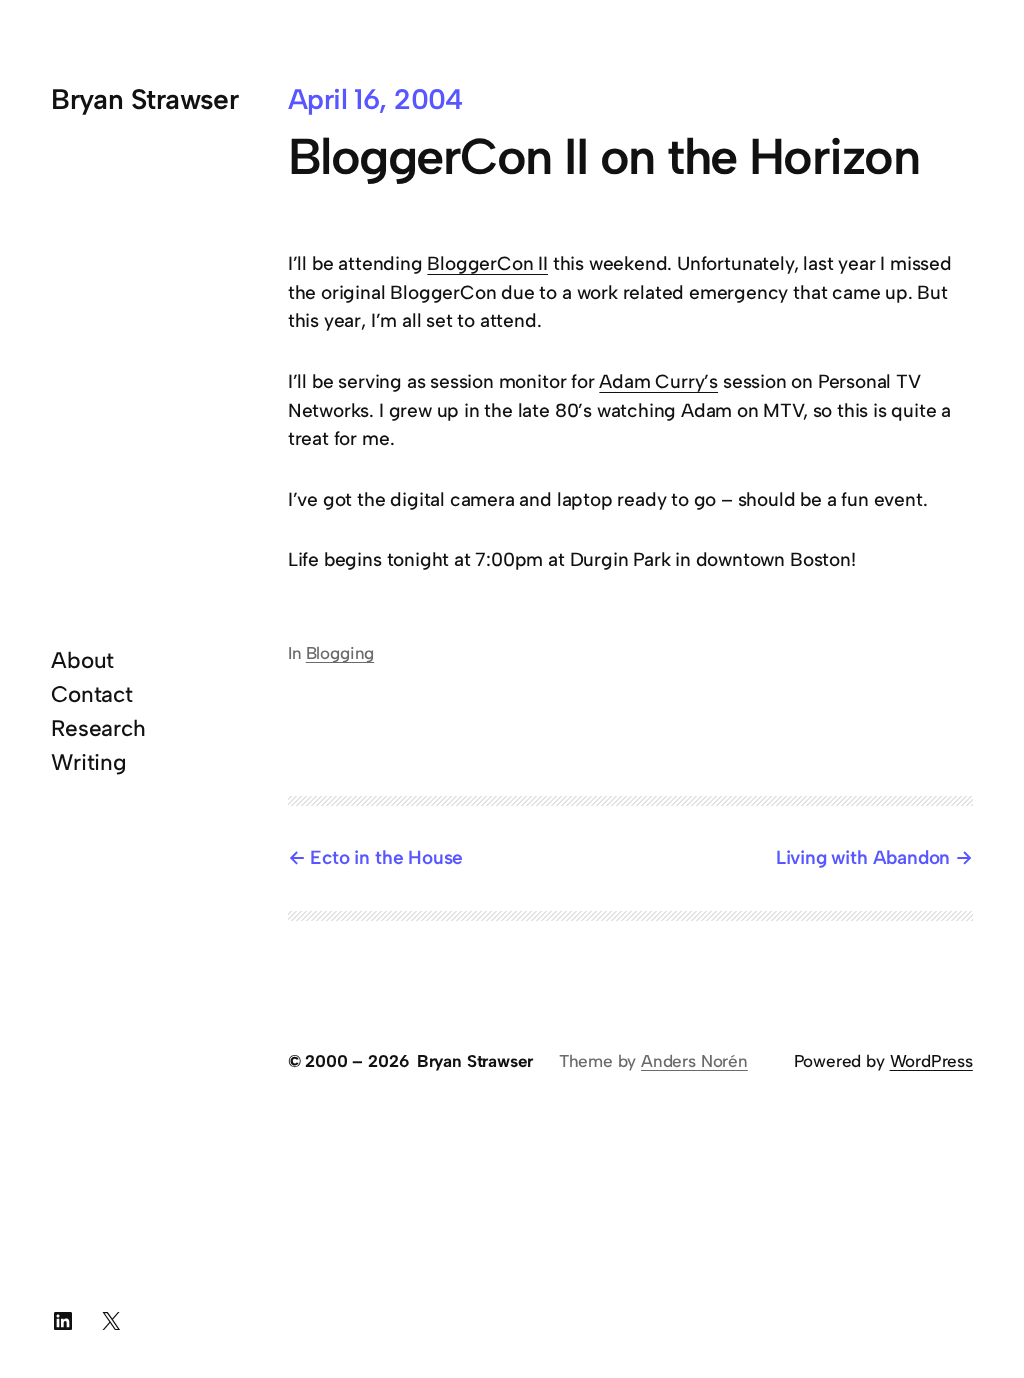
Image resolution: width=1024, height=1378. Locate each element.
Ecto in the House (386, 857)
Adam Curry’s (658, 381)
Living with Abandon (863, 857)
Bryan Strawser (144, 99)
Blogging (340, 653)
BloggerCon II (487, 263)
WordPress (931, 1061)
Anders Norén (694, 1061)
